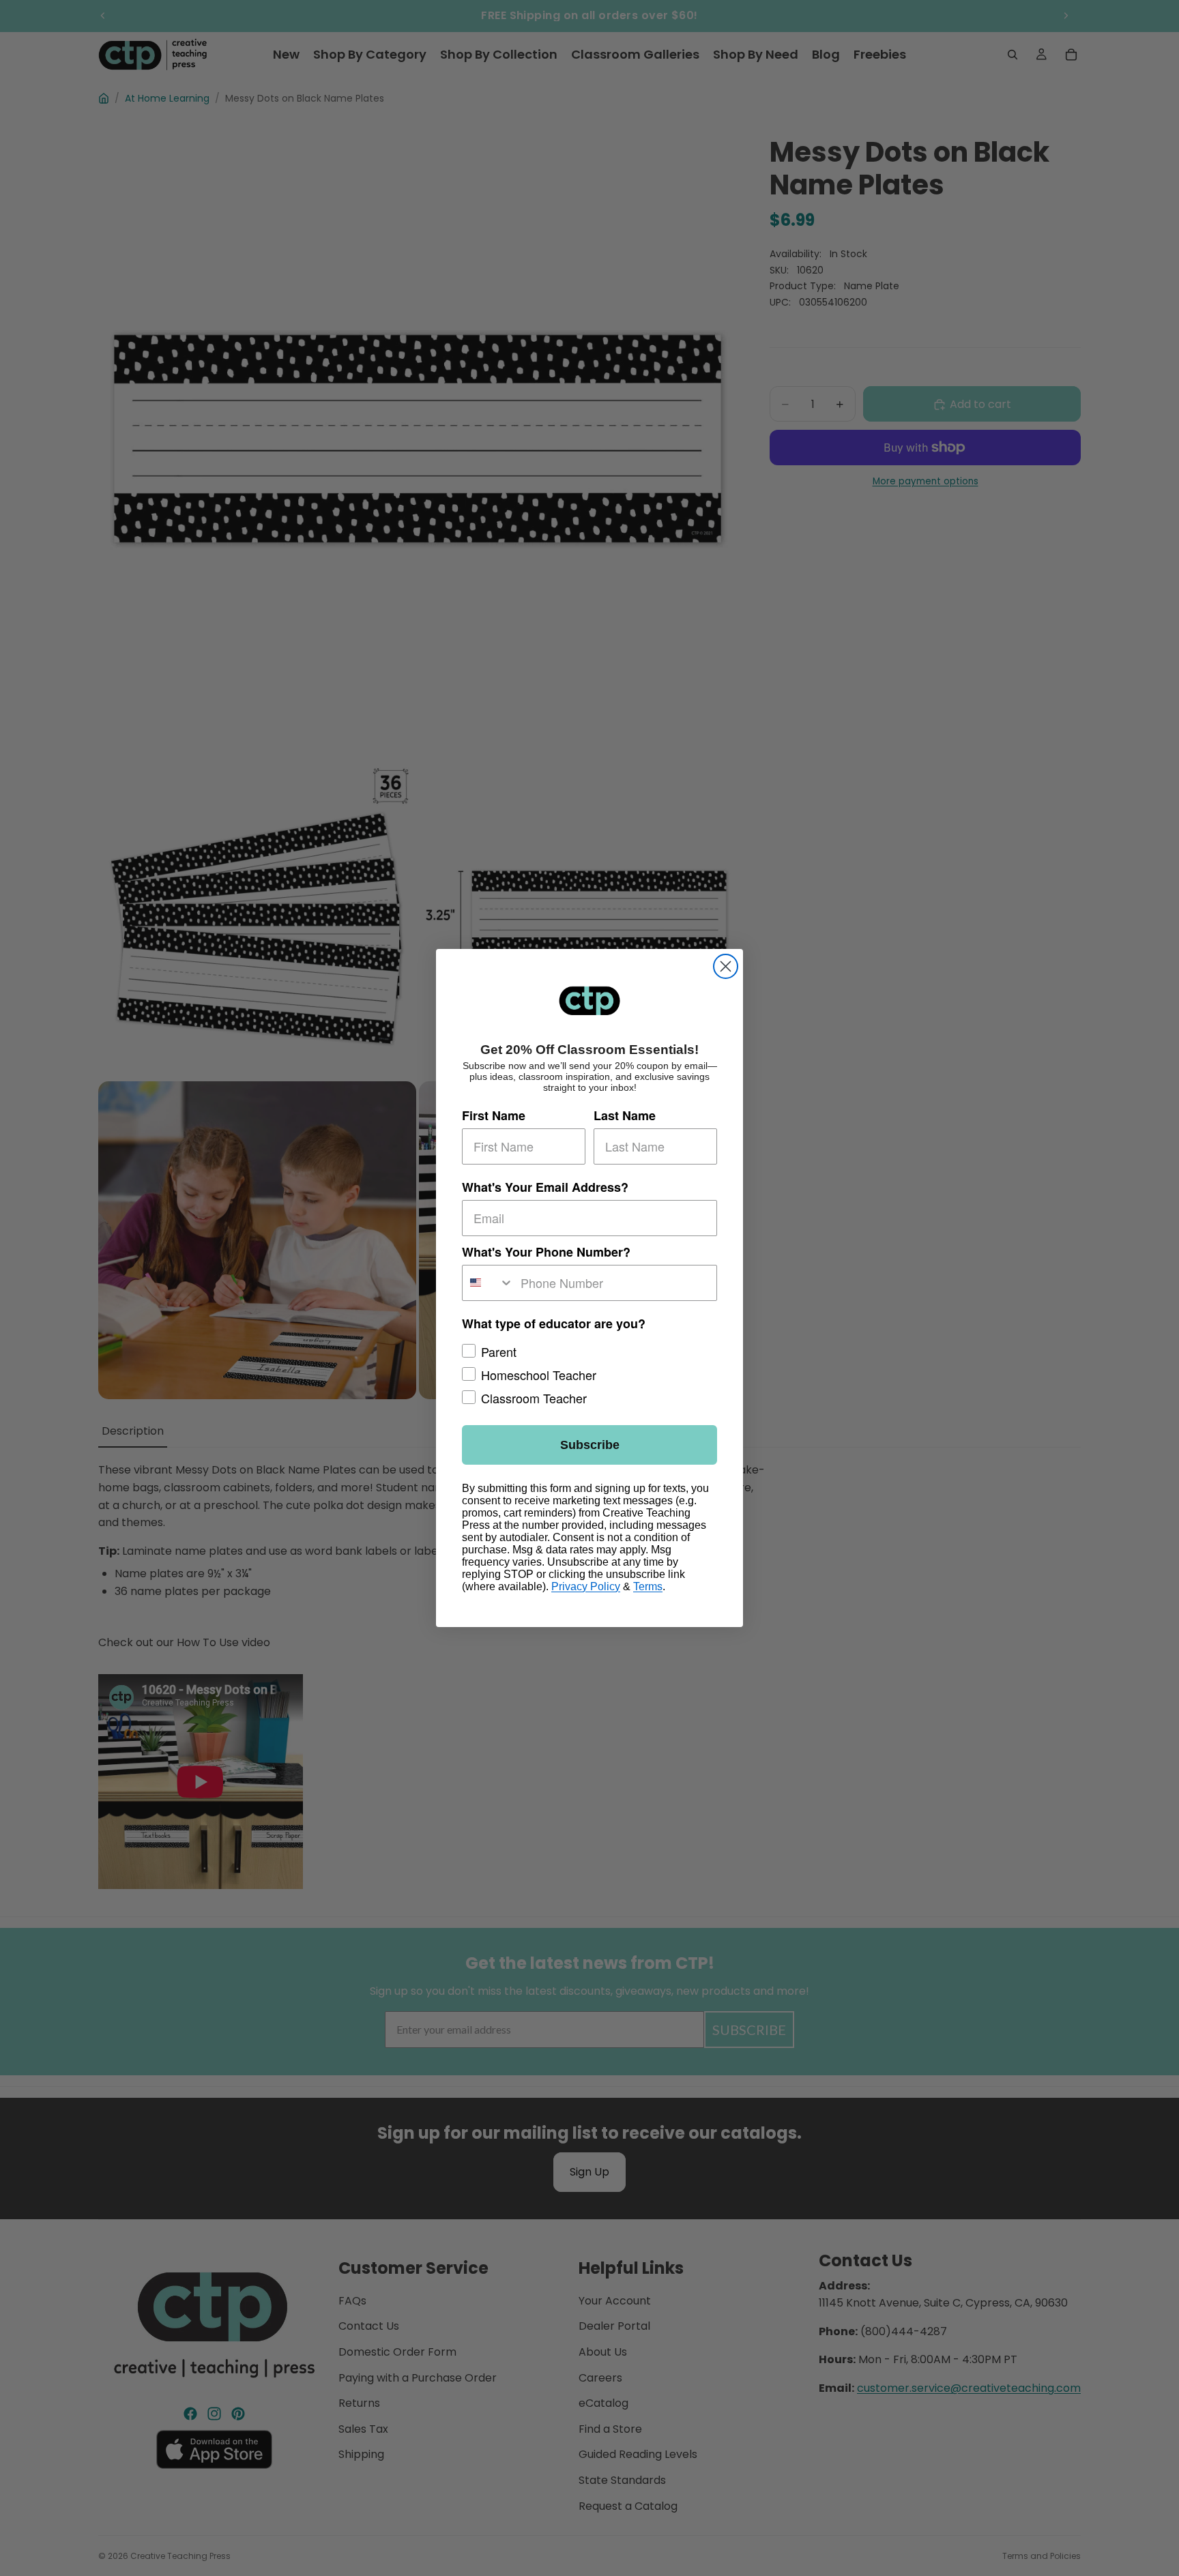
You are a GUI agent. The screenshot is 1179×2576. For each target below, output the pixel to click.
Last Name (625, 1115)
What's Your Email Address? (545, 1187)
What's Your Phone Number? (546, 1252)
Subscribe (590, 1445)
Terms (648, 1586)
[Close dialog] (726, 966)
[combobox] (488, 1283)
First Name (494, 1115)
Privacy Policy (586, 1586)
